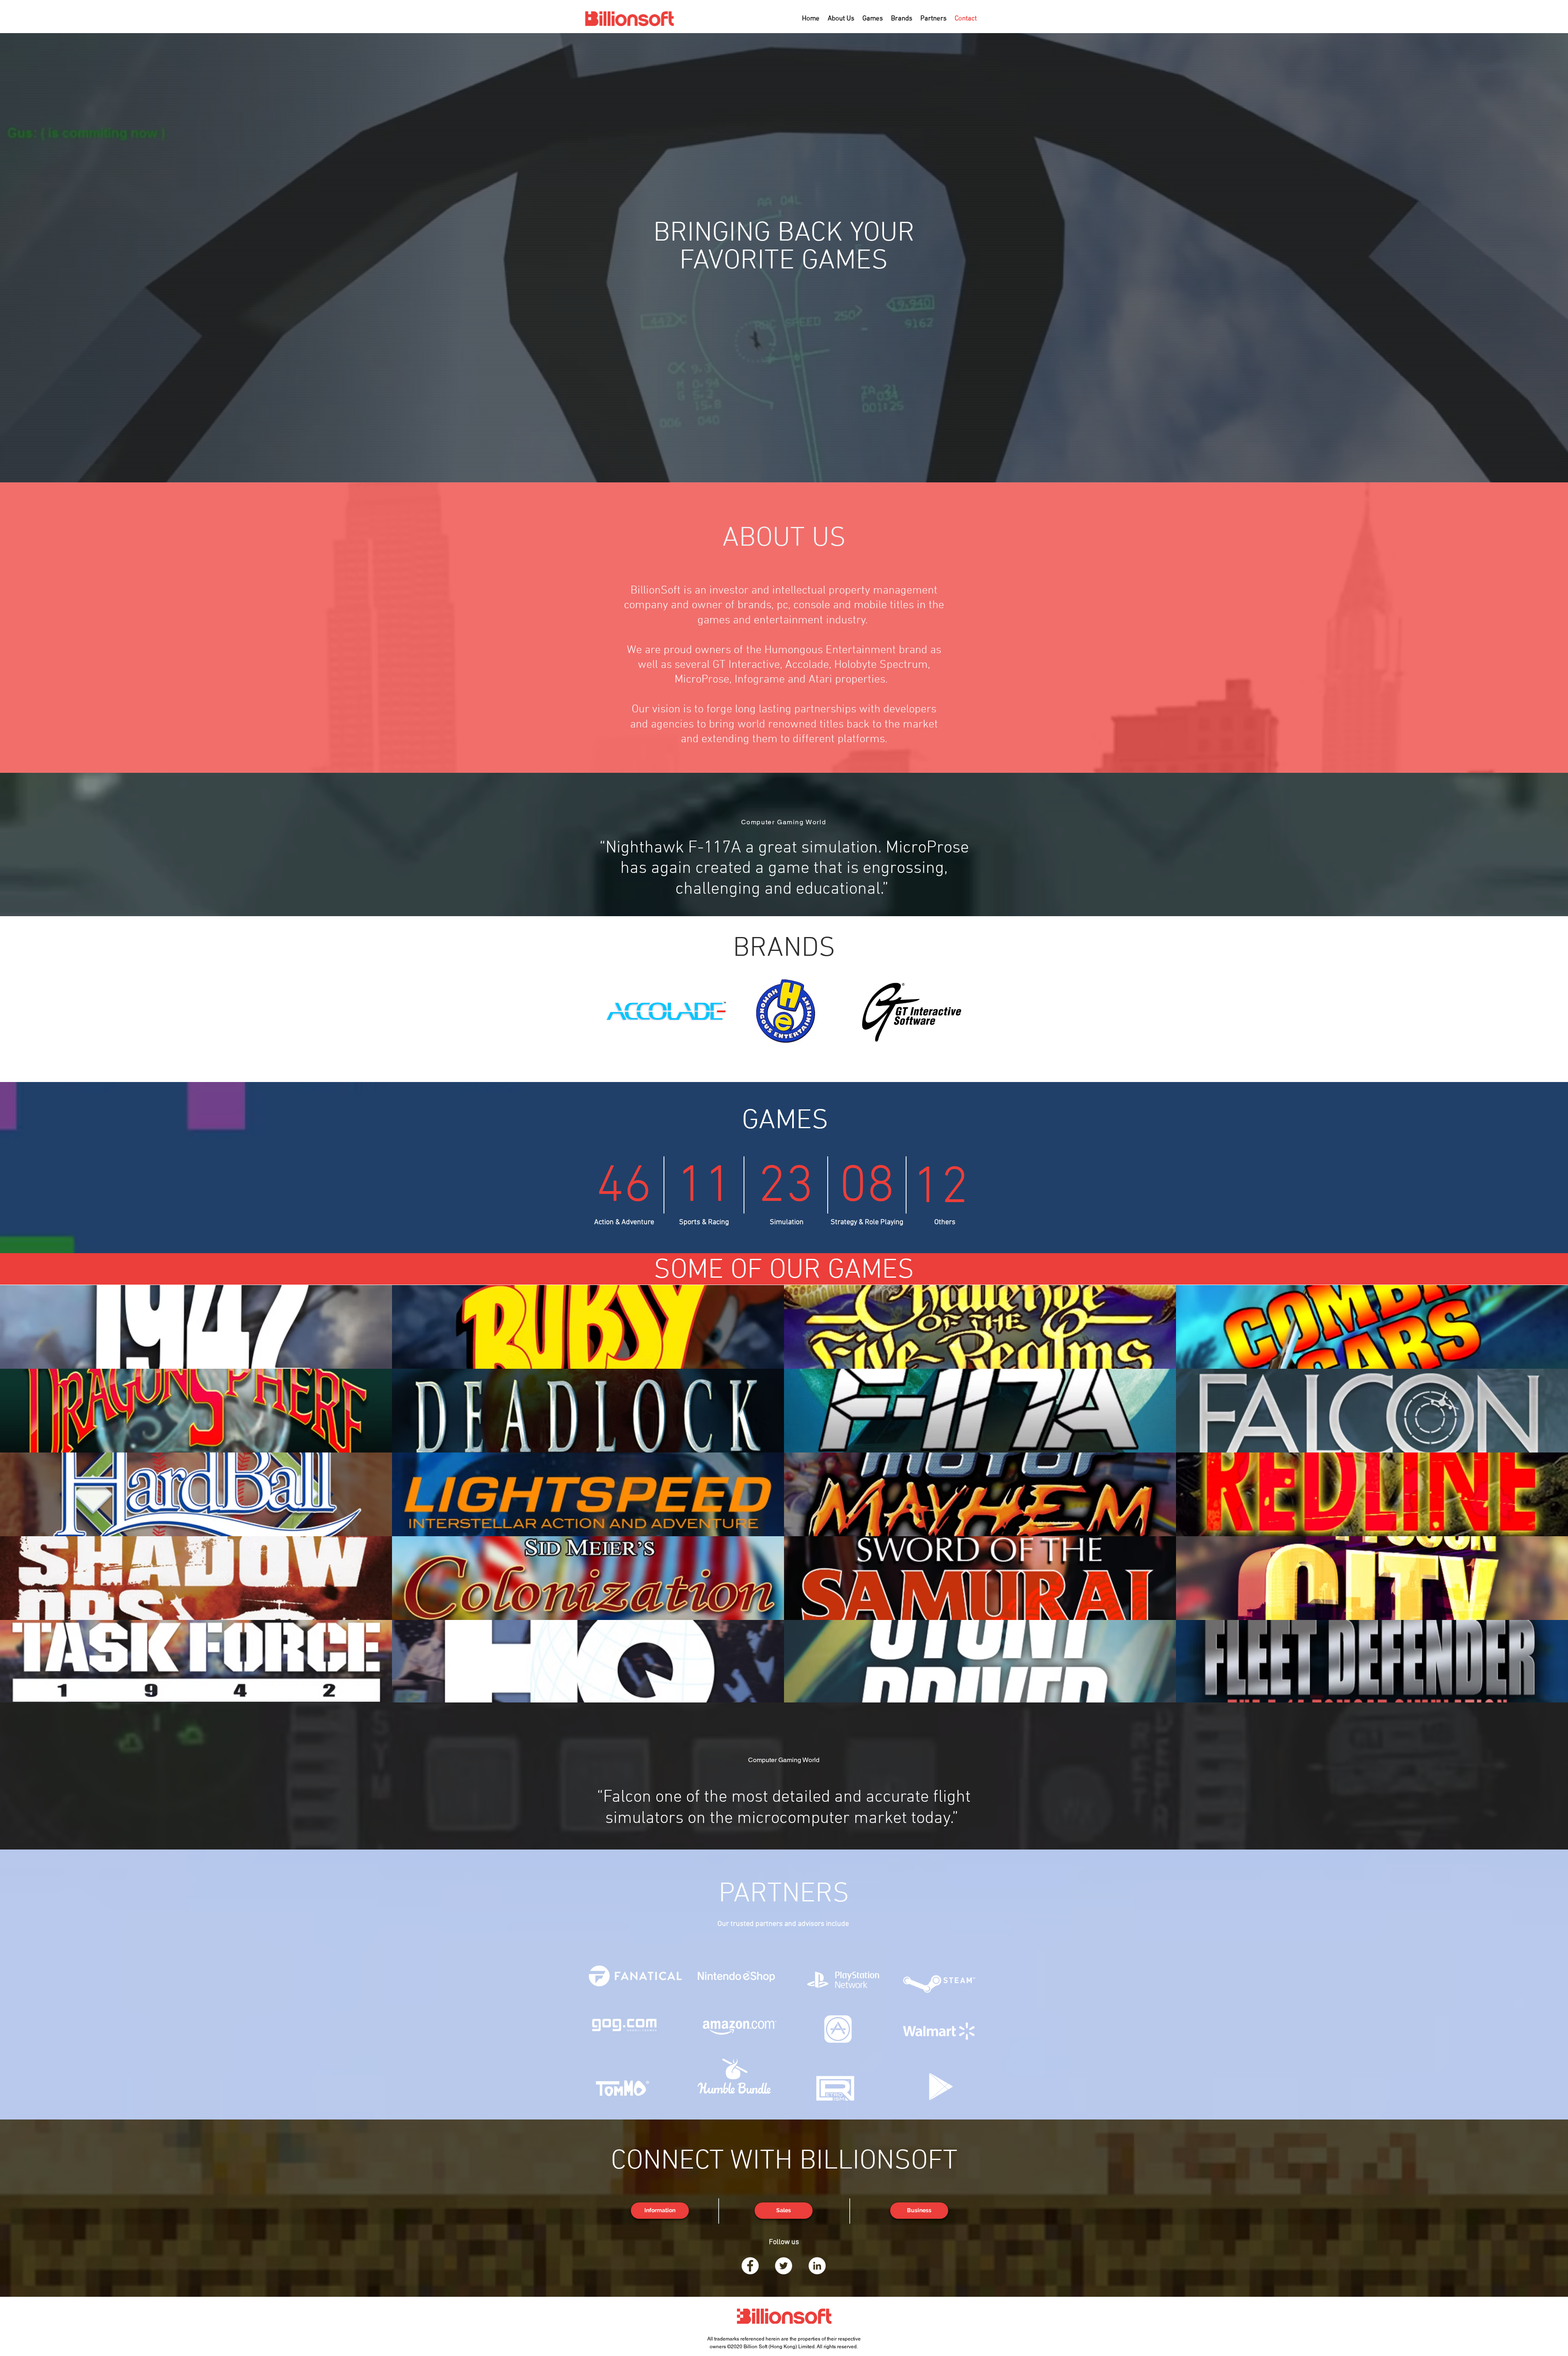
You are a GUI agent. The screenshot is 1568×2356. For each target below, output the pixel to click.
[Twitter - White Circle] (784, 2266)
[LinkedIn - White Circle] (817, 2266)
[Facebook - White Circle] (750, 2266)
